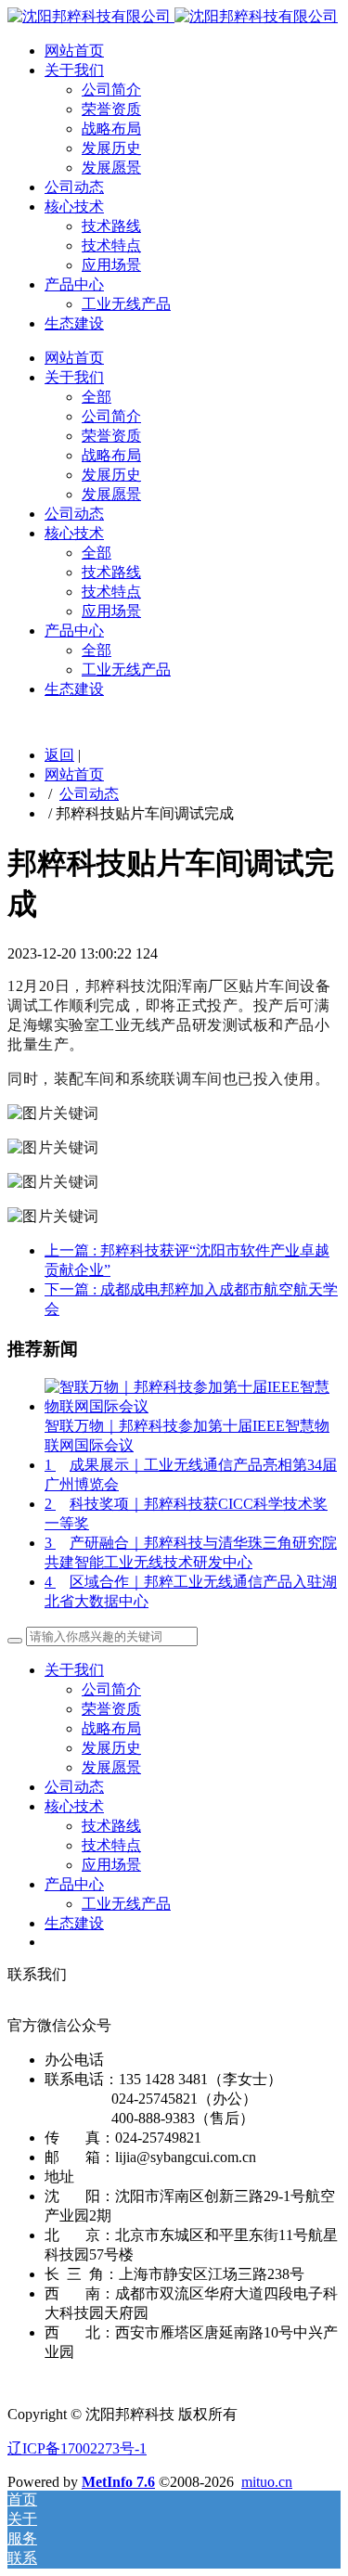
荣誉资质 (111, 109)
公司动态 (74, 187)
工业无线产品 (126, 304)
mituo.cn (267, 2482)
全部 (97, 397)
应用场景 (111, 265)
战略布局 (111, 129)
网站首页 (74, 51)
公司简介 (111, 90)
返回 (59, 755)
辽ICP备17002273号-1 (77, 2448)
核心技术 (74, 206)
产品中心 (74, 284)
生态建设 (74, 323)
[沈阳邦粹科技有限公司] (173, 16)
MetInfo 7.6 (118, 2482)
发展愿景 (111, 167)
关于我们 (74, 70)
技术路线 (111, 226)
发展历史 (111, 148)
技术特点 (111, 245)
